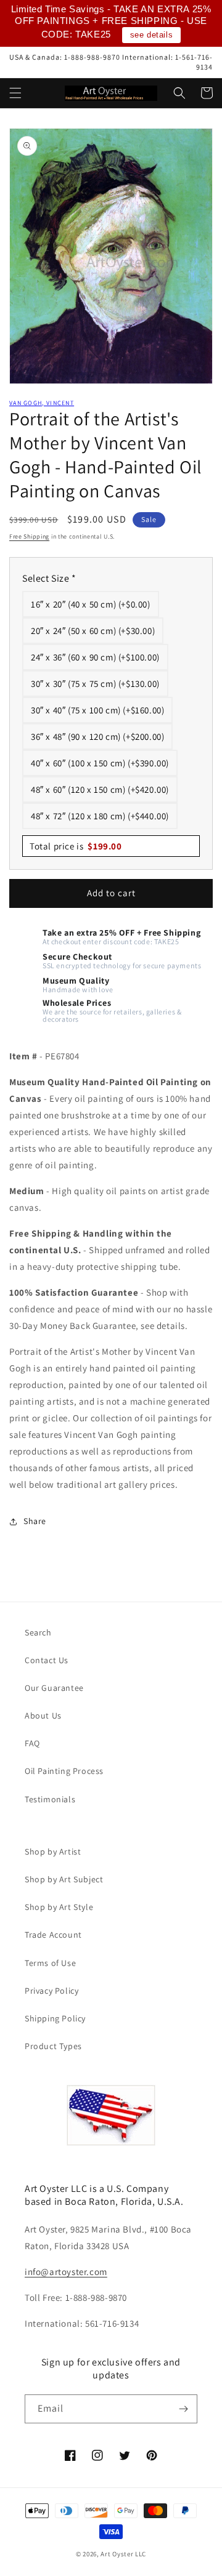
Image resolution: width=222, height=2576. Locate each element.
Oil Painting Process (64, 1771)
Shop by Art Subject (64, 1879)
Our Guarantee (54, 1688)
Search (38, 1632)
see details (152, 35)
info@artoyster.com (66, 2272)
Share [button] (35, 1521)
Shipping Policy (55, 2018)
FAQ (32, 1743)
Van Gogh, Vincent (42, 403)
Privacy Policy (51, 1991)
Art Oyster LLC (123, 2554)
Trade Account (53, 1935)
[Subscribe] (183, 2409)
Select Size (49, 578)
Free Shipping (29, 536)
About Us (43, 1715)
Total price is (76, 846)
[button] (15, 93)
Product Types (53, 2046)
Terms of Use (50, 1963)
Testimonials (50, 1799)
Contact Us (47, 1660)
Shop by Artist (53, 1852)
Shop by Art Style (59, 1907)
